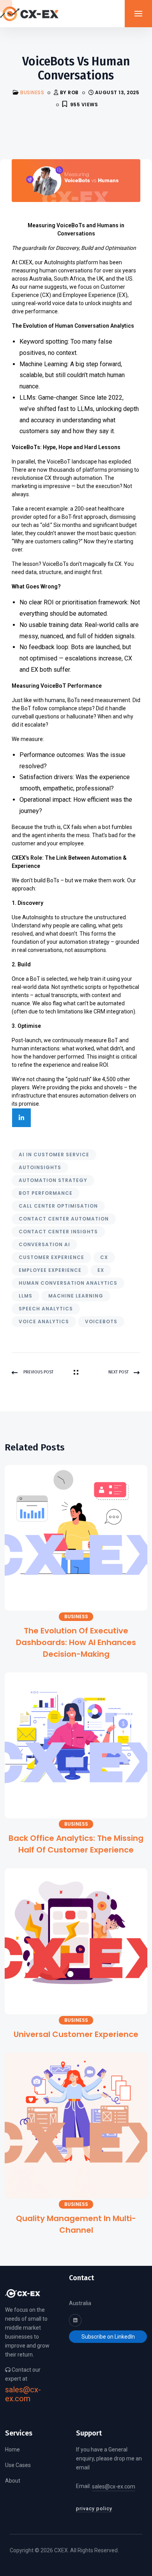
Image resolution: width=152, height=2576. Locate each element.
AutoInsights (40, 1167)
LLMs (26, 1296)
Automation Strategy (53, 1180)
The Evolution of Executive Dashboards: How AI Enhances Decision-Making (76, 1642)
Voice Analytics (44, 1321)
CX (104, 1257)
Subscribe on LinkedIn (108, 2337)
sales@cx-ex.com (23, 2394)
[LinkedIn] (21, 1118)
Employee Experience (50, 1270)
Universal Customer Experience (76, 2034)
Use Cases (18, 2465)
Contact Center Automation (64, 1219)
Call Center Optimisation (58, 1206)
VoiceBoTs (101, 1321)
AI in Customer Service (54, 1155)
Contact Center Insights (58, 1232)
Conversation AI (44, 1244)
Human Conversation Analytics (68, 1283)
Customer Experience (51, 1257)
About (13, 2481)
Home (12, 2450)
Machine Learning (76, 1296)
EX (101, 1270)
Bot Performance (46, 1193)
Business (32, 92)
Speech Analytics (46, 1309)
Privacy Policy (94, 2508)
